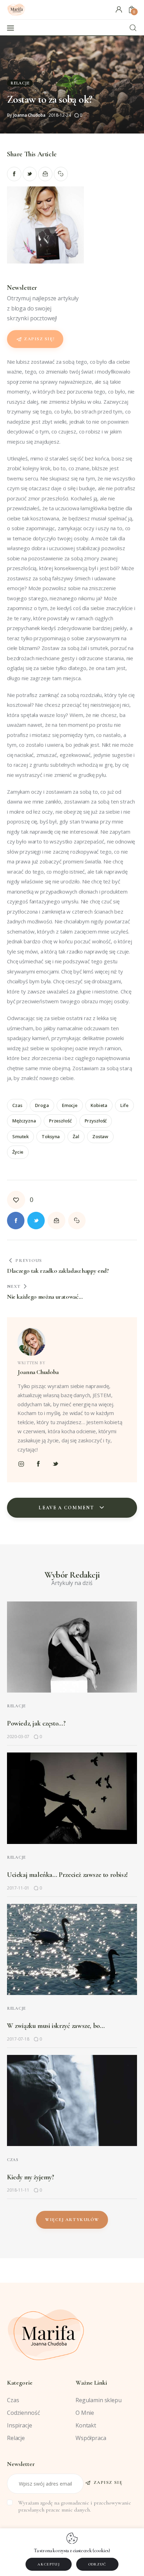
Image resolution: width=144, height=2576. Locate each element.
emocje (70, 1105)
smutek (20, 1136)
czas (17, 1105)
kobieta (99, 1105)
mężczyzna (24, 1121)
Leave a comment (67, 1508)
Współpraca (91, 2438)
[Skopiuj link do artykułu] (61, 174)
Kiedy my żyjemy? (31, 2177)
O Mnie (85, 2413)
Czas (13, 2160)
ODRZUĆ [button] (97, 2564)
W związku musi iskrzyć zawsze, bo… (56, 2026)
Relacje (20, 83)
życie (18, 1152)
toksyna (51, 1136)
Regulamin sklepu (99, 2400)
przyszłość (96, 1121)
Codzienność (23, 2413)
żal (76, 1136)
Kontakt (86, 2425)
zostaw (100, 1136)
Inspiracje (20, 2425)
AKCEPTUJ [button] (49, 2564)
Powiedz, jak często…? (36, 1723)
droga (42, 1105)
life (124, 1105)
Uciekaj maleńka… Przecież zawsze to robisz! (67, 1875)
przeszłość (60, 1121)
